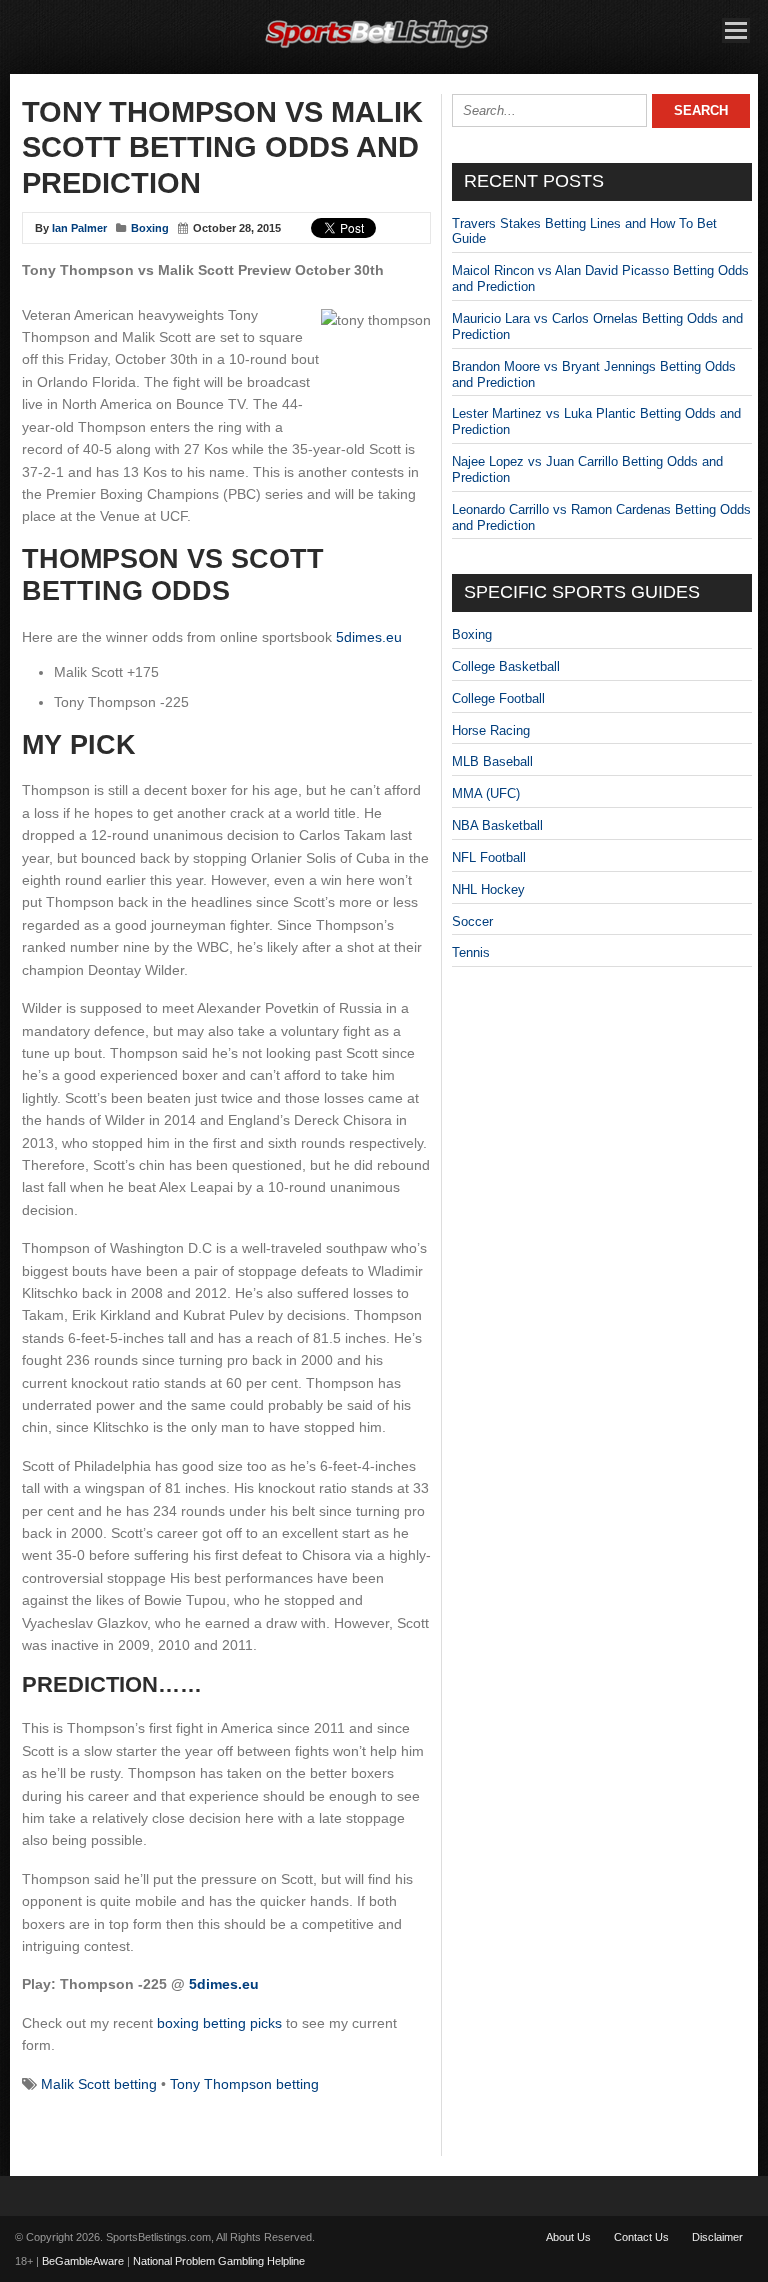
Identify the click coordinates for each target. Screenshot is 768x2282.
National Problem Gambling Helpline (219, 2261)
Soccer (472, 921)
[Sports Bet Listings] (377, 48)
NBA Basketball (497, 825)
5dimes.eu (369, 637)
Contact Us (641, 2237)
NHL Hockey (488, 889)
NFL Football (489, 857)
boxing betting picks (219, 2023)
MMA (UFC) (486, 793)
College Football (498, 698)
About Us (568, 2237)
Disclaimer (717, 2237)
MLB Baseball (492, 761)
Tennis (471, 952)
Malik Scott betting (99, 2084)
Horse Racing (491, 730)
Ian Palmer (79, 228)
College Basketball (506, 666)
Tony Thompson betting (244, 2084)
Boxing (150, 228)
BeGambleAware (83, 2261)
